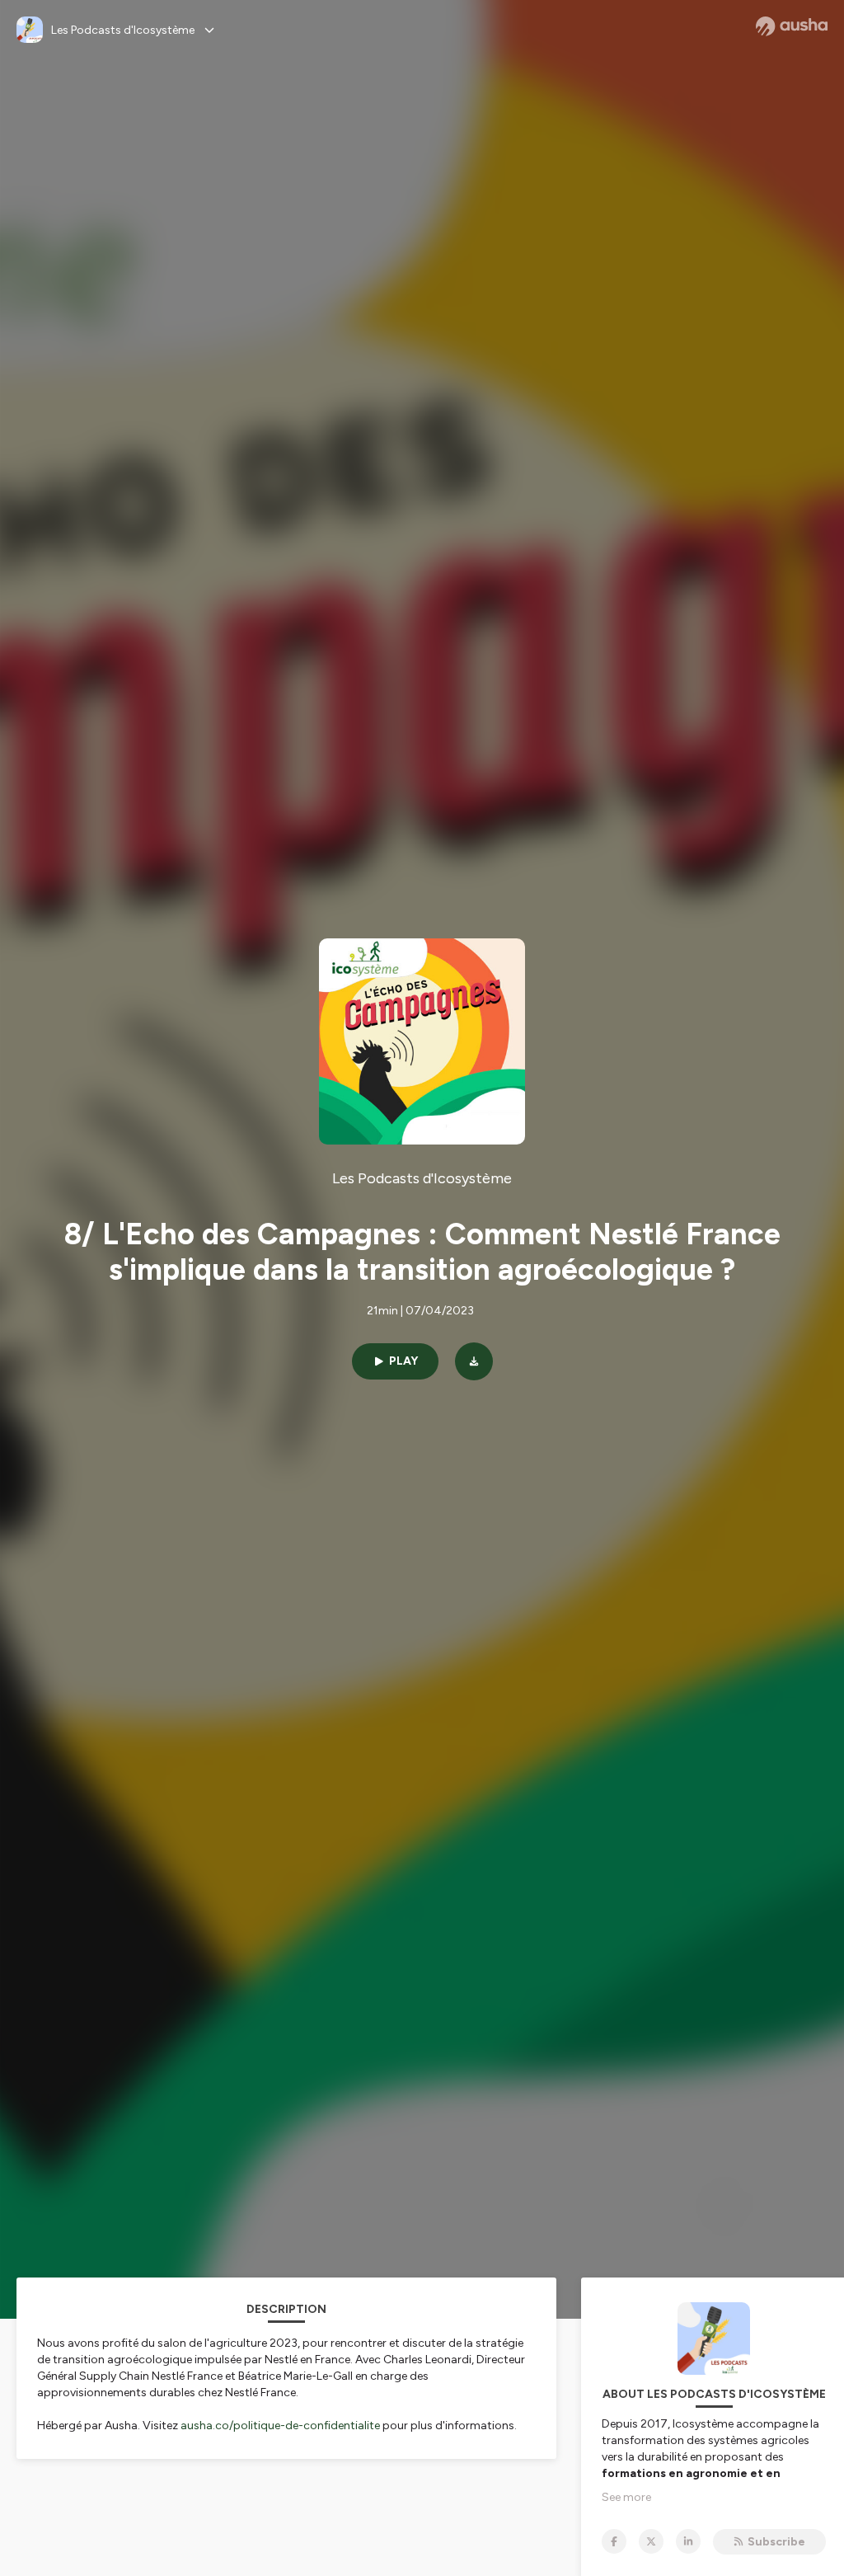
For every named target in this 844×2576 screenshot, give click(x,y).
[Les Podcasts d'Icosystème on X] (651, 2541)
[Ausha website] (792, 26)
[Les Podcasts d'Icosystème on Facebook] (614, 2541)
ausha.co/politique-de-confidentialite (280, 2426)
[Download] (474, 1361)
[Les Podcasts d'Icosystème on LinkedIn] (688, 2541)
